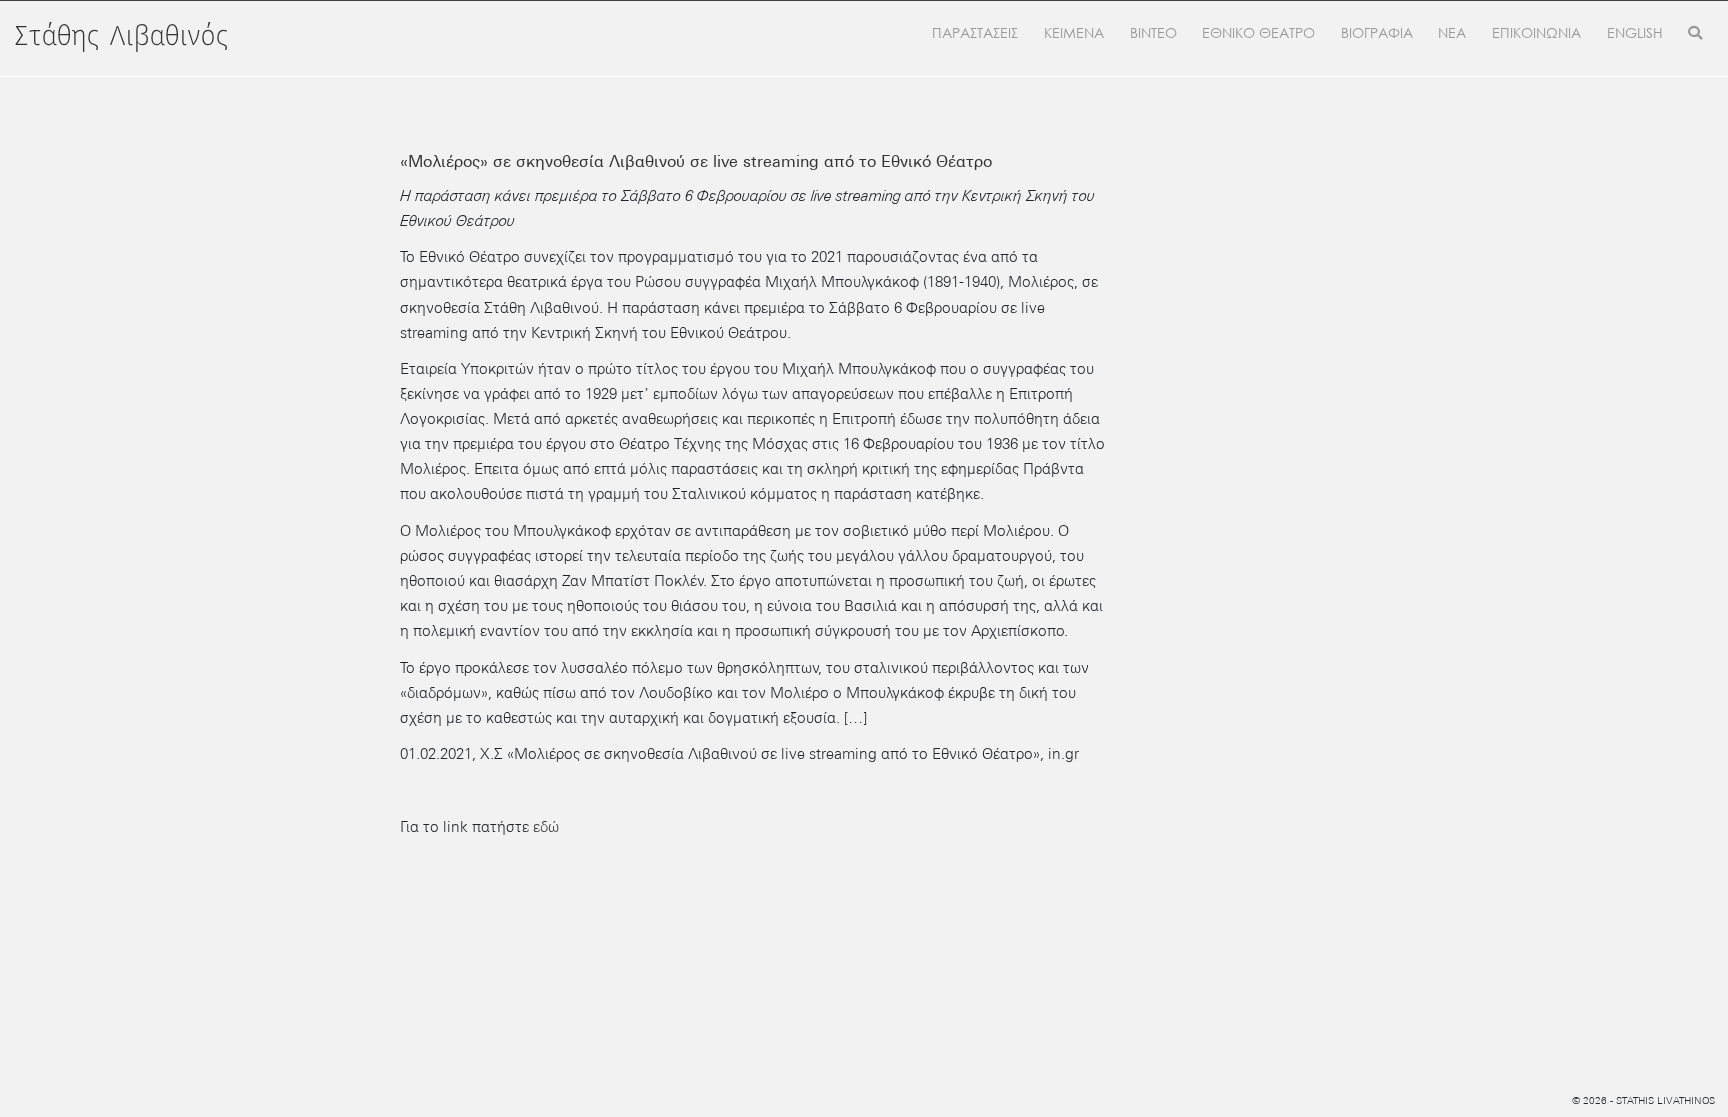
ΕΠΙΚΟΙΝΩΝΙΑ (1536, 33)
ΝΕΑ (1452, 33)
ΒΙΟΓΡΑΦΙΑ (1377, 33)
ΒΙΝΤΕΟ (1153, 33)
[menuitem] (1635, 34)
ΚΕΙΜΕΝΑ (1074, 33)
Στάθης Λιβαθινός (122, 37)
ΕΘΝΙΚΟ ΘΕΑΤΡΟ (1258, 33)
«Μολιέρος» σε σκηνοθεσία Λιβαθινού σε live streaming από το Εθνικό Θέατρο (696, 161)
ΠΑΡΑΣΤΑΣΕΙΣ (975, 33)
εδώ (546, 827)
